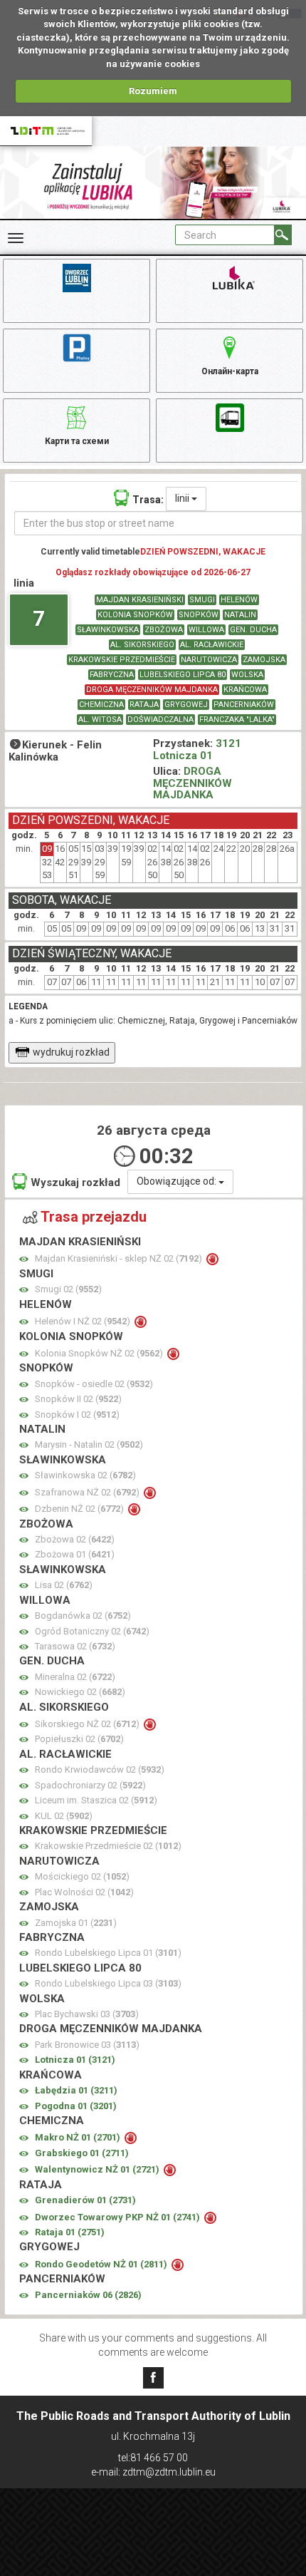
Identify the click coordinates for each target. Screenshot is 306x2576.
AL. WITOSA (100, 720)
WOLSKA (247, 675)
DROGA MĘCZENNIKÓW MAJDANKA (152, 690)
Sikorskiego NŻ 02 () (88, 1724)
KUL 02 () (64, 1816)
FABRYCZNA (112, 675)
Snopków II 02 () (78, 1399)
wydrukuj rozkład (71, 1052)
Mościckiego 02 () (82, 1876)
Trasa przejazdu (94, 1217)
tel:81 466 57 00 (153, 2458)
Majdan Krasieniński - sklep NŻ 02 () (120, 1258)
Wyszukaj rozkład (75, 1183)
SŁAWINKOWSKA (108, 630)
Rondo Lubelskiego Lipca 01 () (108, 1953)
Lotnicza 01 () (75, 2060)
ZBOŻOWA (164, 630)
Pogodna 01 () (76, 2106)
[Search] (283, 235)
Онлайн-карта (230, 371)
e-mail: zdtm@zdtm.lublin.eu (153, 2472)
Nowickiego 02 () (80, 1692)
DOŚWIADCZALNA (160, 720)
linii (183, 498)
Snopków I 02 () (77, 1415)
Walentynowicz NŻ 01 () (98, 2169)
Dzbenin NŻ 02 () (80, 1509)
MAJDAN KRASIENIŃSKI (140, 600)
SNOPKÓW (199, 615)
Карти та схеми (77, 441)
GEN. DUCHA (253, 630)
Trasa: (148, 500)
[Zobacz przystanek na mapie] (24, 1259)
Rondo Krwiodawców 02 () (100, 1769)
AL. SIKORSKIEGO (142, 645)
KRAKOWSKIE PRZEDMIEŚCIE (122, 660)
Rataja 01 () (70, 2232)
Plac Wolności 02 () (84, 1892)
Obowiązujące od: (178, 1181)
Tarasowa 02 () (75, 1646)
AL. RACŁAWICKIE (212, 645)
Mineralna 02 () (75, 1677)
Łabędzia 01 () (76, 2090)
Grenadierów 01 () (85, 2200)
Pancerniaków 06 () (88, 2295)
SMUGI (202, 600)
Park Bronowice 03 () (87, 2045)
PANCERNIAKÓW (244, 705)
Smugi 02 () (68, 1289)
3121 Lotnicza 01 (197, 749)
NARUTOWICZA (209, 660)
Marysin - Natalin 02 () (89, 1444)
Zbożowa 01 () (75, 1554)
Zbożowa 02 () (75, 1539)
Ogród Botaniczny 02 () (92, 1631)
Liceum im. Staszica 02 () (96, 1800)
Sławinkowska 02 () (85, 1475)
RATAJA (144, 705)
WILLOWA (206, 630)
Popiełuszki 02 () (79, 1739)
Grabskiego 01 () (82, 2153)
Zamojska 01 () (76, 1923)
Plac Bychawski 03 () (87, 2014)
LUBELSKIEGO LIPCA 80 (183, 675)
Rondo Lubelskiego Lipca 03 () (108, 1983)
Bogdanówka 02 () (83, 1616)
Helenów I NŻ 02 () (84, 1321)
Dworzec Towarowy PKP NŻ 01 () (118, 2217)
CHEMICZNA (101, 705)
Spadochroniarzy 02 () (90, 1785)
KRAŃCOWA (245, 690)
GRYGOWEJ (186, 705)
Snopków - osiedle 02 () (94, 1384)
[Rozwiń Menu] (16, 238)
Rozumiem (153, 91)
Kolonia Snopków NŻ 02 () (100, 1353)
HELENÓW (239, 600)
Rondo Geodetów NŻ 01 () (102, 2264)
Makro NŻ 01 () (79, 2137)
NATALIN (240, 615)
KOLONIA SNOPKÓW (135, 615)
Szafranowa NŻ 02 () (88, 1492)
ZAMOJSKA (264, 660)
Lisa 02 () (64, 1585)
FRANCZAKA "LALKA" (237, 720)
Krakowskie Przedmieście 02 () (108, 1846)
